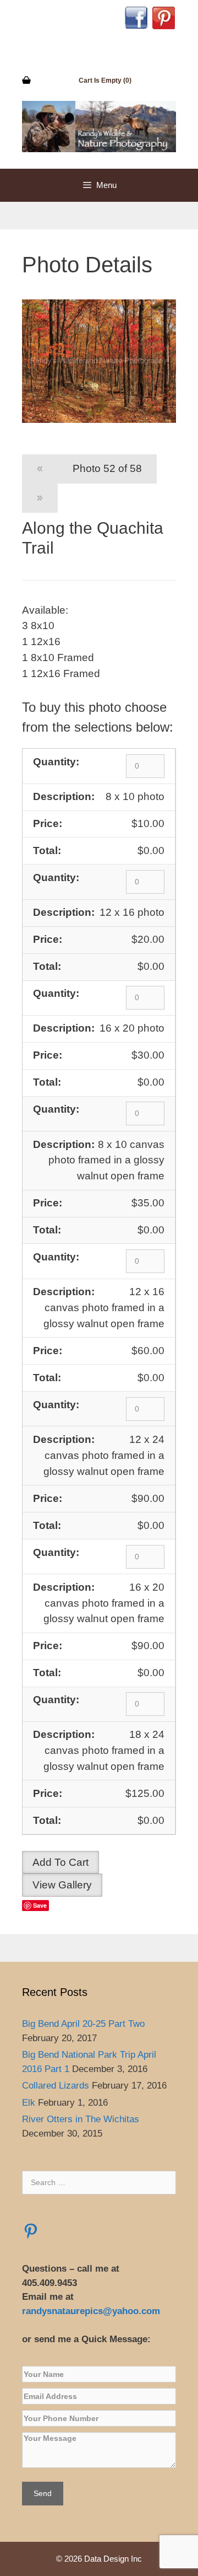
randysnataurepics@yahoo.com (92, 2311)
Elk (29, 2103)
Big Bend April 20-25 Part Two (83, 2024)
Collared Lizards (56, 2086)
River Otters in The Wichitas (81, 2119)
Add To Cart (61, 1862)
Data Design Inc (113, 2559)
